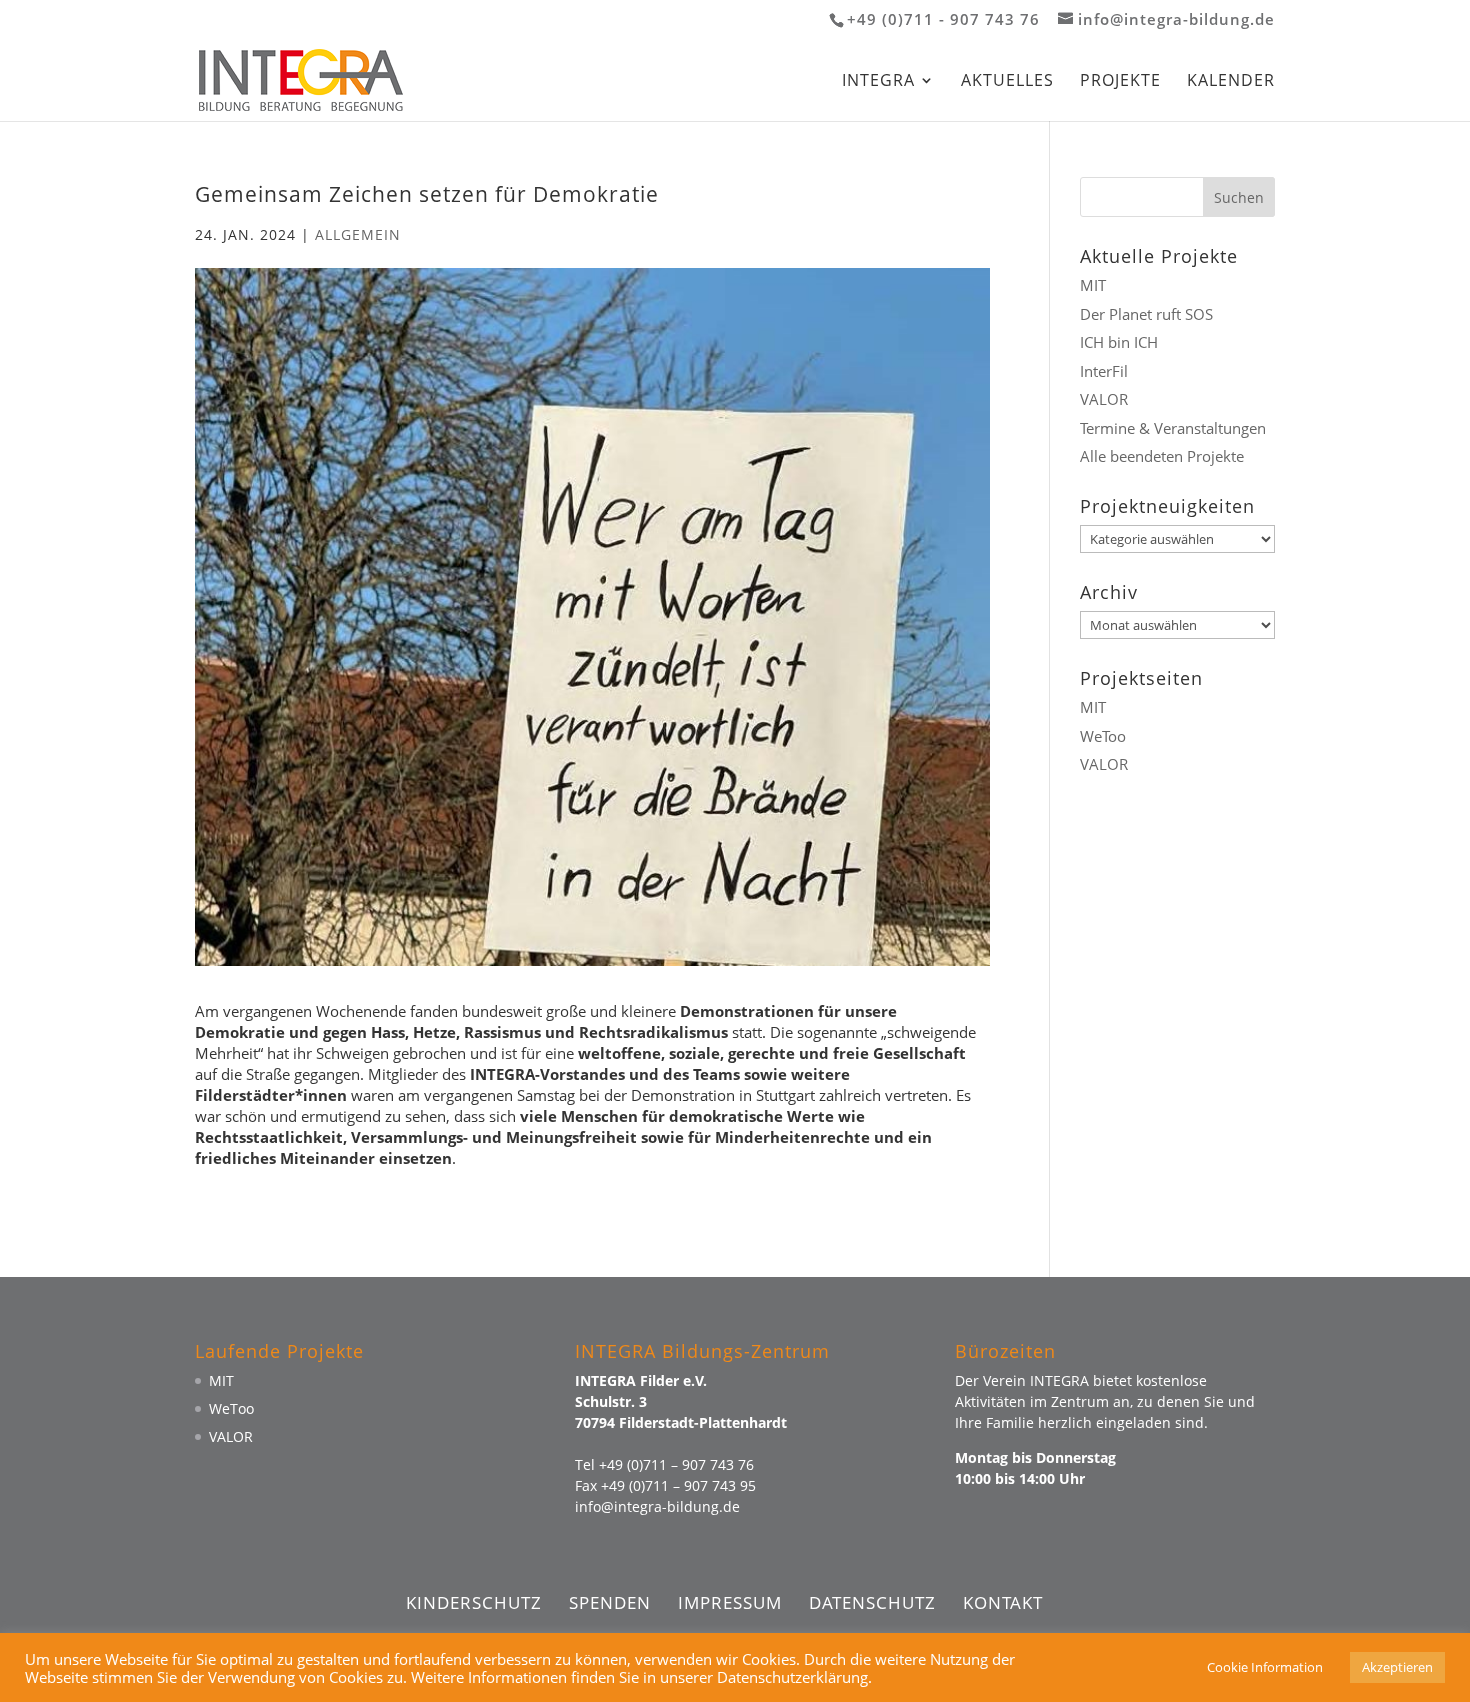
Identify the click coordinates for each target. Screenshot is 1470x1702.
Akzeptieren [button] (1397, 1667)
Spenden (610, 1602)
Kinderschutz (474, 1602)
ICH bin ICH (1119, 342)
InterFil (1104, 371)
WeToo (1103, 736)
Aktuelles (1007, 82)
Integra (878, 82)
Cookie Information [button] (1265, 1667)
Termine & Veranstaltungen (1173, 428)
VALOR (1104, 399)
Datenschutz (872, 1602)
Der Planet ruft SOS (1146, 314)
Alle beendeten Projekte (1162, 456)
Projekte (1120, 82)
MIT (1093, 285)
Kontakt (1003, 1602)
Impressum (730, 1602)
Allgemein (358, 234)
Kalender (1231, 82)
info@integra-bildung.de (657, 1506)
